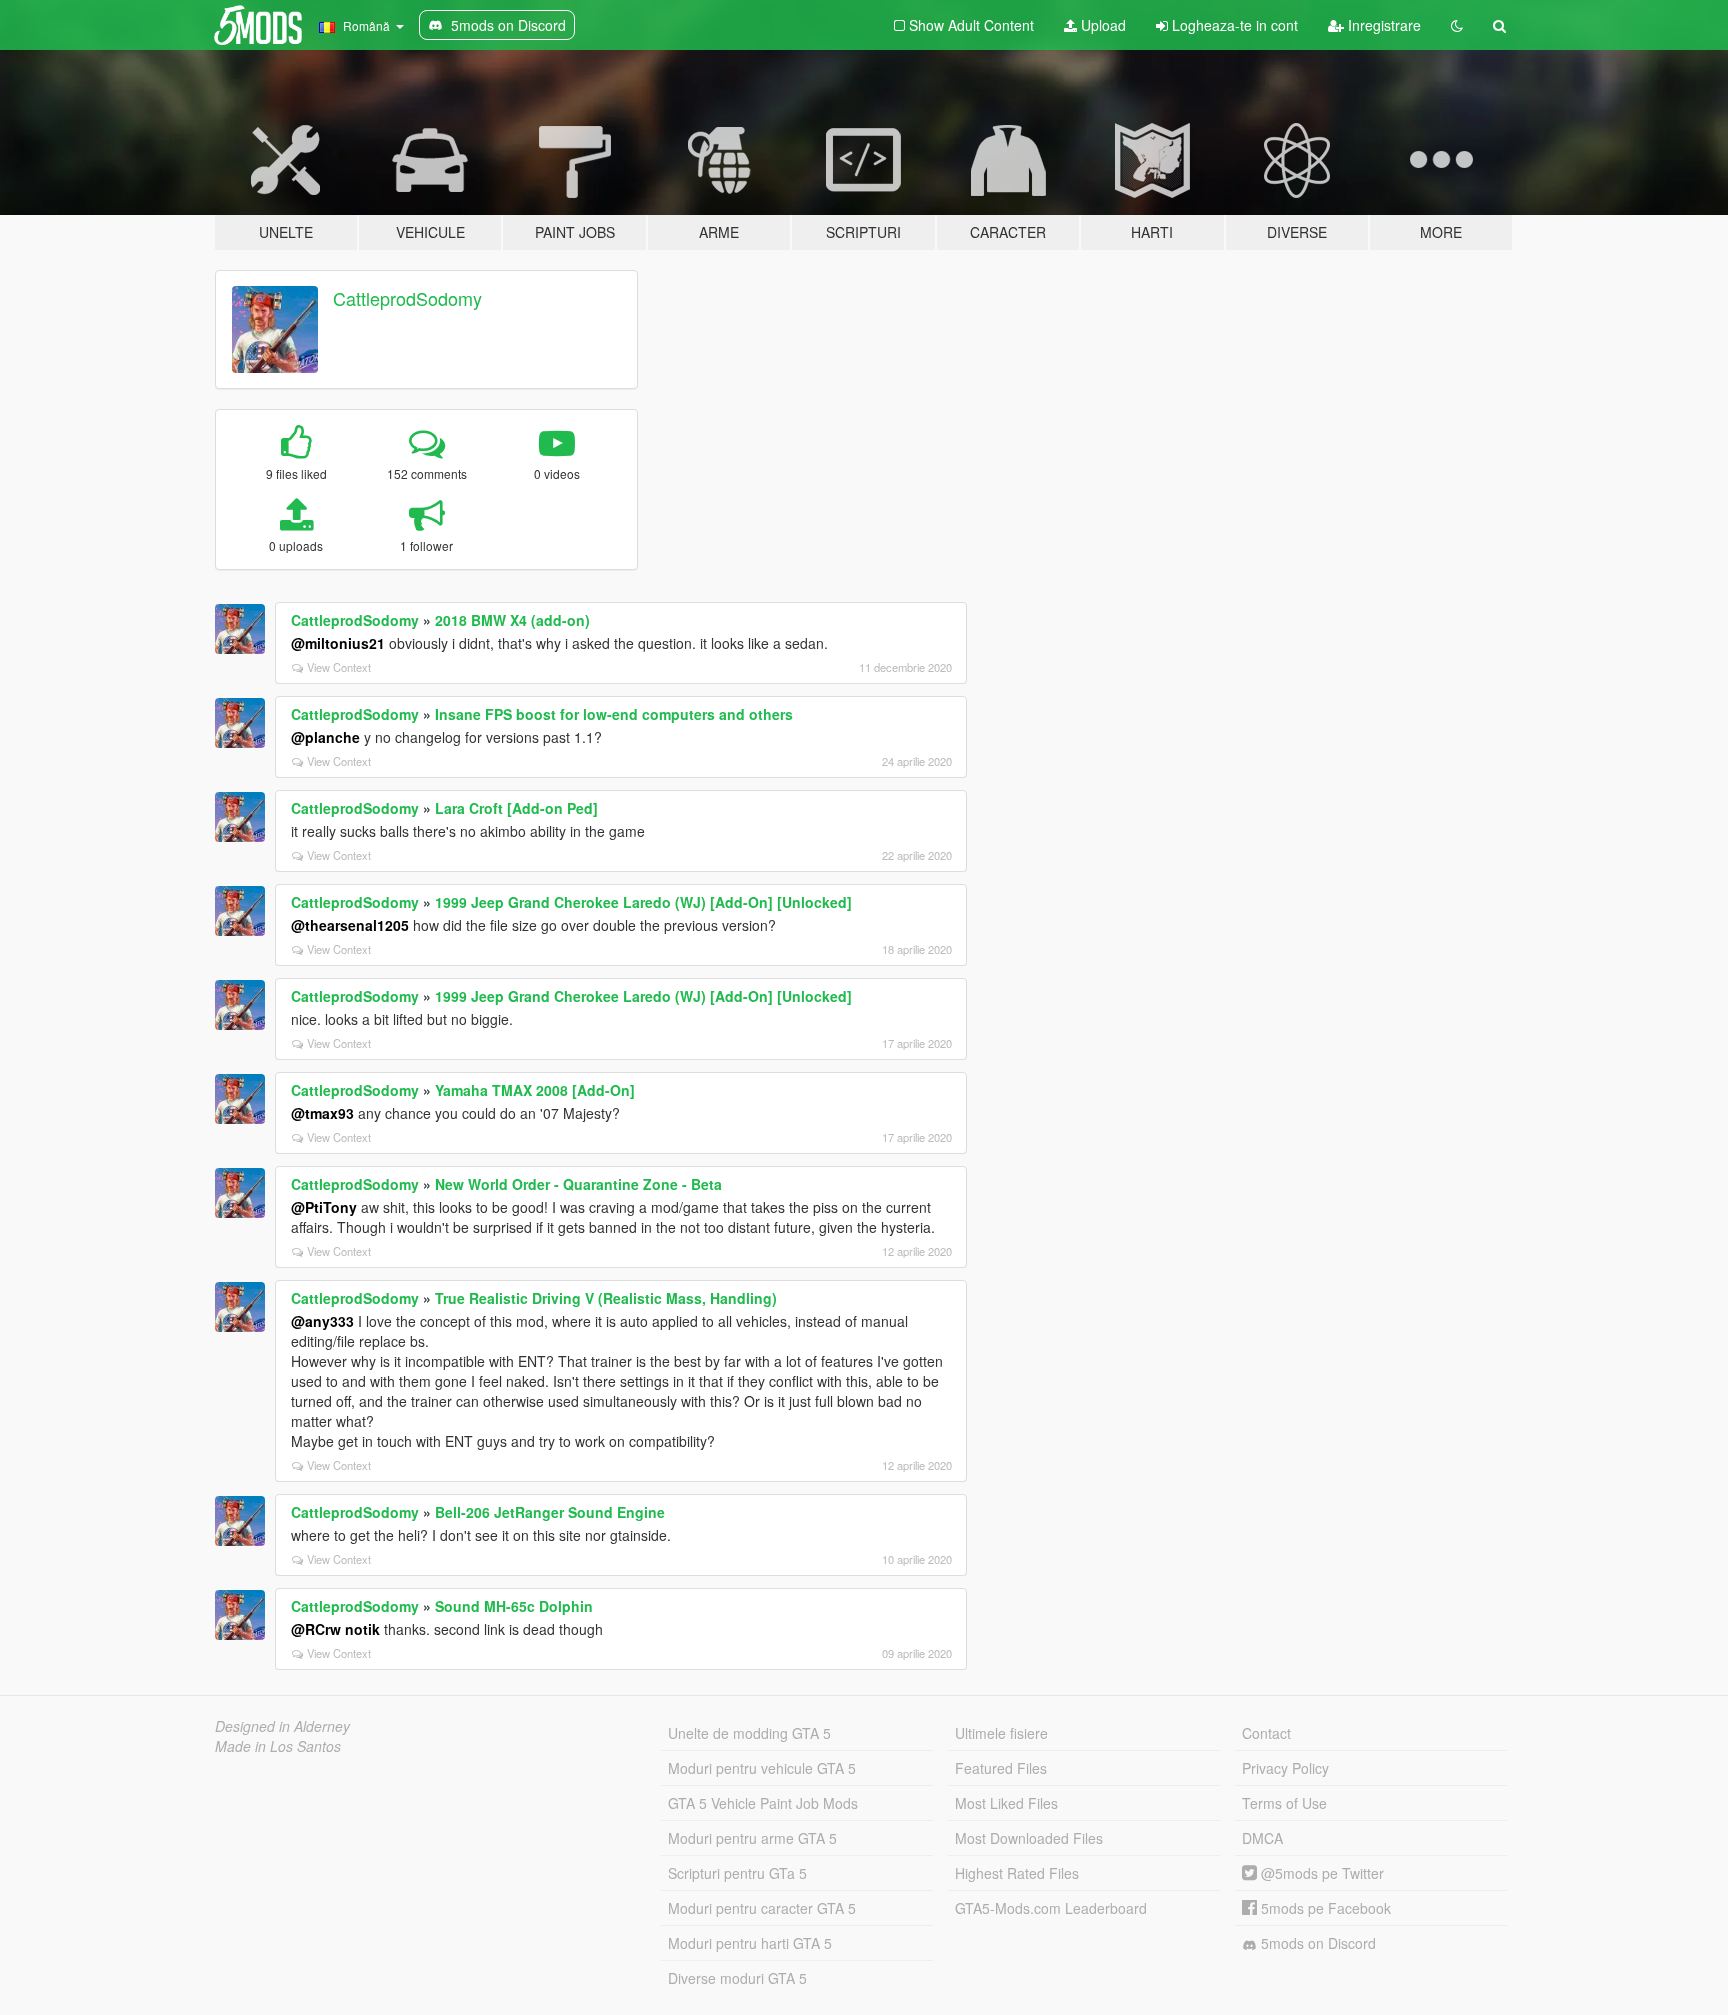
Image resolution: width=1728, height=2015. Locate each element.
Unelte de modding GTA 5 (749, 1733)
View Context (339, 667)
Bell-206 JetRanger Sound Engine (550, 1512)
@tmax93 (322, 1113)
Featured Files (1001, 1768)
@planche (325, 737)
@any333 (322, 1321)
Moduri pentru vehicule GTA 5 (762, 1768)
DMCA (1262, 1838)
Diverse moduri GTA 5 (737, 1978)
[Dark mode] (1457, 25)
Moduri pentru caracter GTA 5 (762, 1908)
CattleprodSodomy (407, 298)
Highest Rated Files (1017, 1873)
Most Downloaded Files (1029, 1838)
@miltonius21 (338, 643)
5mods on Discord (1316, 1943)
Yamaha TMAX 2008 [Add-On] (535, 1090)
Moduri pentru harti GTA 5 (750, 1943)
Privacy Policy (1285, 1768)
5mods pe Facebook (1324, 1908)
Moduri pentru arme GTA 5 (752, 1838)
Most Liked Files (1006, 1803)
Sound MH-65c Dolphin (514, 1606)
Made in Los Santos (278, 1746)
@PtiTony (324, 1207)
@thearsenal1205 (350, 925)
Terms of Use (1284, 1803)
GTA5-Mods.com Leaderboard (1051, 1908)
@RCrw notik (335, 1629)
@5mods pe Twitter (1320, 1873)
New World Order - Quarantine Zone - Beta (578, 1184)
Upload (1101, 25)
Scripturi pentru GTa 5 (737, 1873)
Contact (1266, 1733)
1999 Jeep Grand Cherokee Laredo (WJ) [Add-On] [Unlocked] (643, 902)
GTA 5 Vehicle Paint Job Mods (763, 1803)
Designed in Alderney (282, 1726)
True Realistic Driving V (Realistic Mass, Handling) (606, 1298)
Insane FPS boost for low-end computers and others (614, 714)
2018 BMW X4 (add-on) (512, 620)
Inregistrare (1382, 25)
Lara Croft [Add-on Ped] (516, 808)
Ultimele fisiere (1001, 1733)
